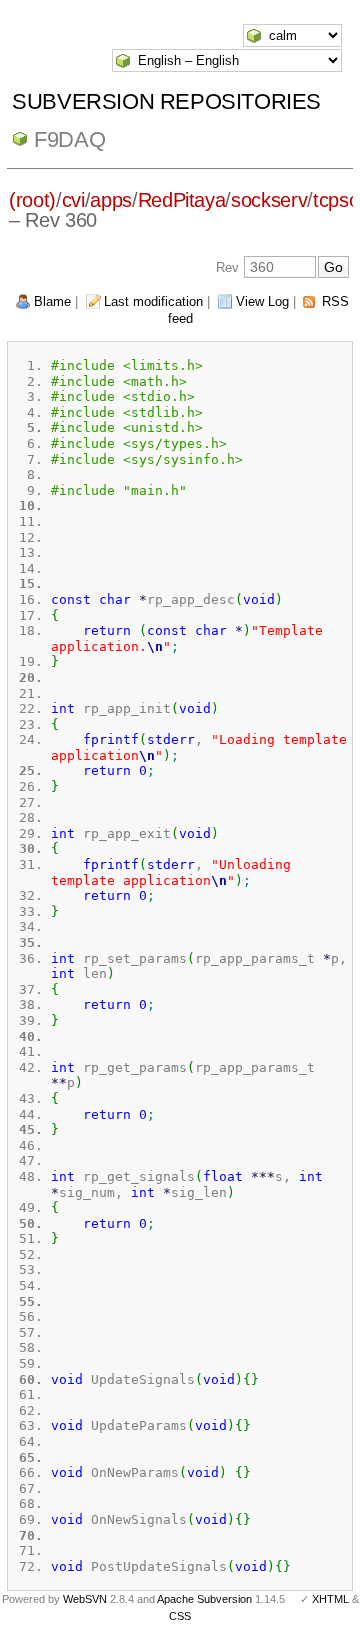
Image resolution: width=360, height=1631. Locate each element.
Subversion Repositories (166, 101)
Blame (52, 301)
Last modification (153, 301)
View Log (262, 301)
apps (111, 200)
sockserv (269, 200)
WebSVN (85, 1599)
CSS (180, 1616)
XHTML (330, 1599)
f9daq (69, 139)
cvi (73, 200)
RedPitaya (182, 200)
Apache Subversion (204, 1599)
